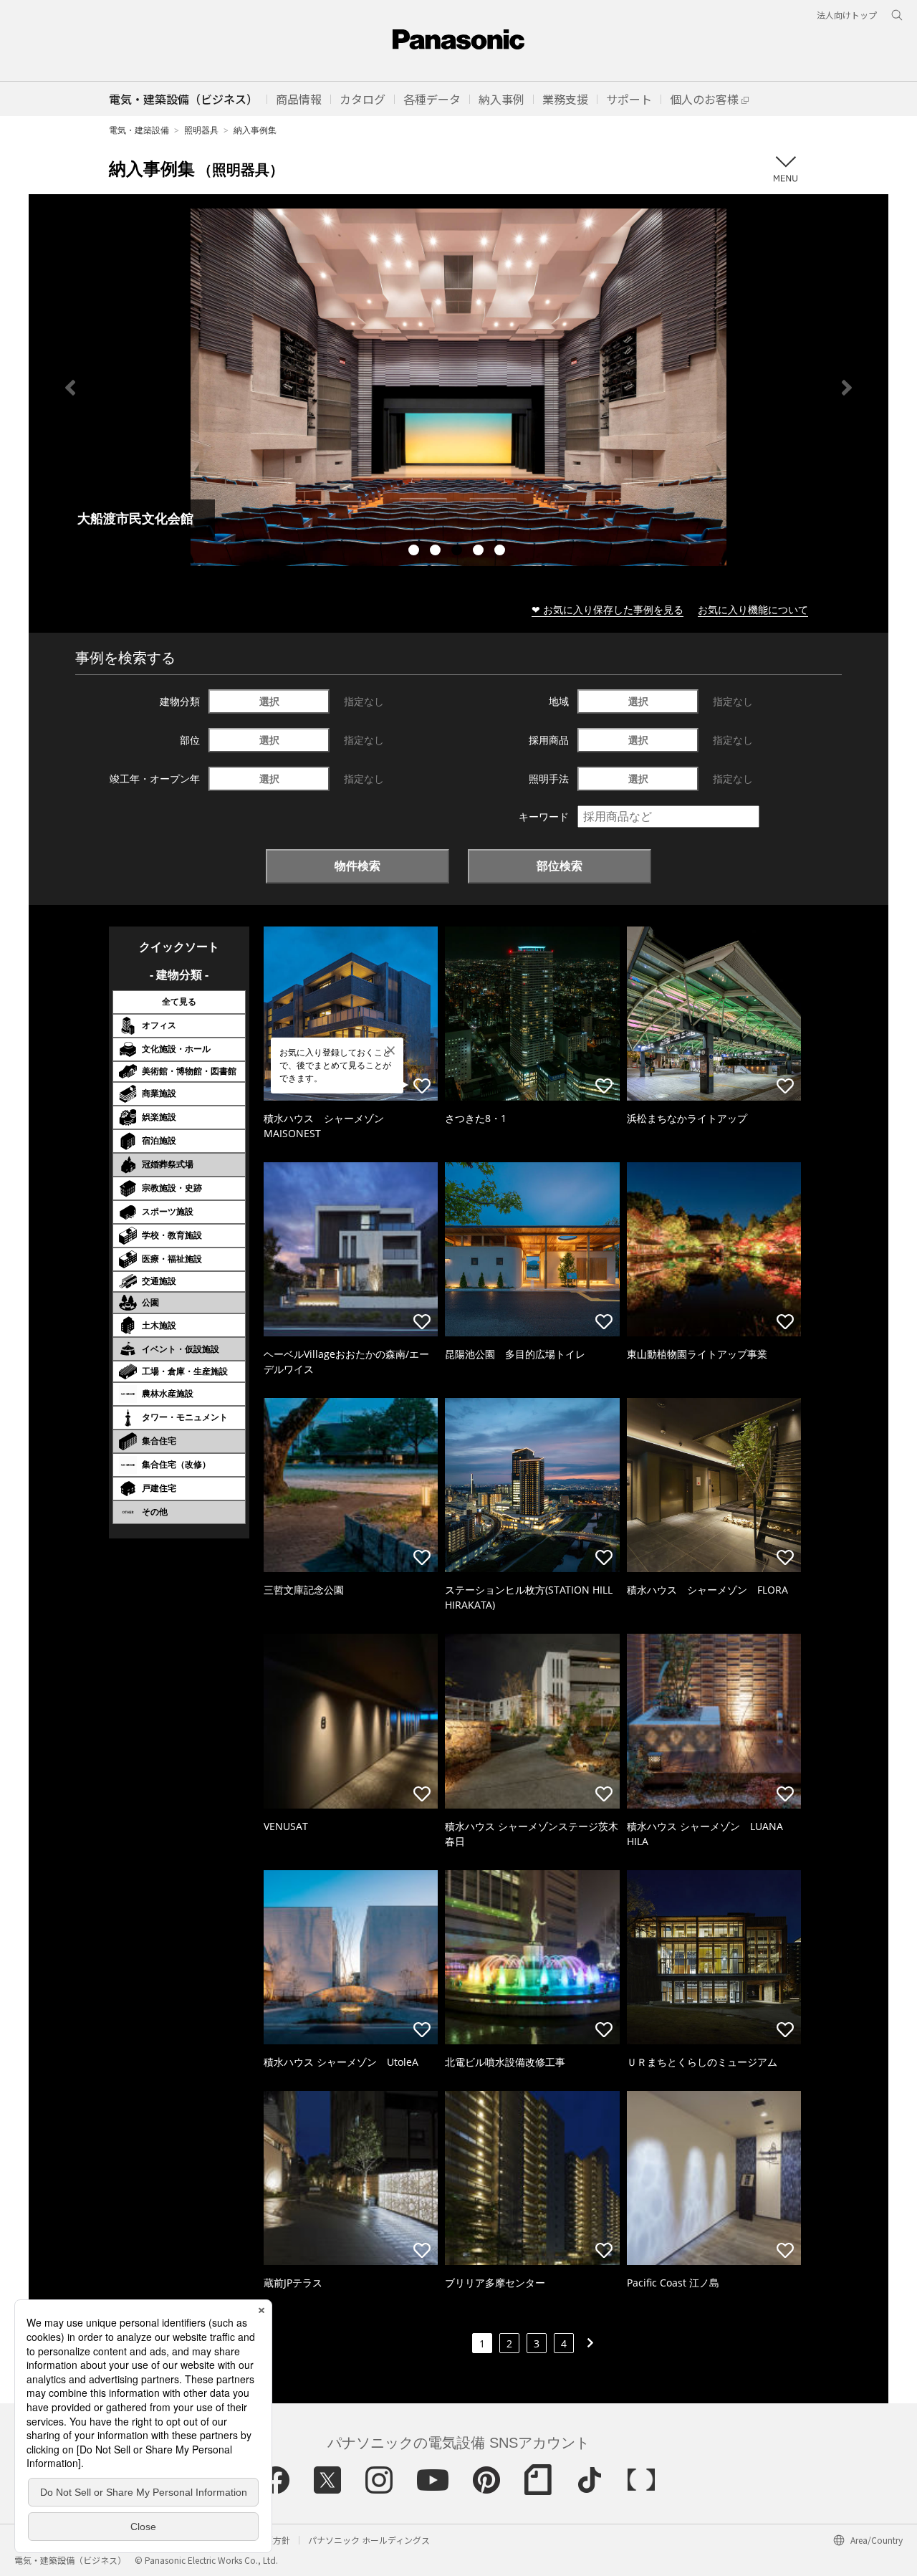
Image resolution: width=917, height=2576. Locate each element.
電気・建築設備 (139, 130)
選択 (269, 701)
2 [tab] (437, 552)
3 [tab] (458, 552)
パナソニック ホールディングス (369, 2540)
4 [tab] (480, 552)
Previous (70, 388)
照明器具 (201, 130)
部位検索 (560, 866)
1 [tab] (416, 552)
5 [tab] (501, 552)
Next (847, 388)
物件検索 (357, 866)
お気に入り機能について (753, 609)
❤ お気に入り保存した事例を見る (608, 609)
